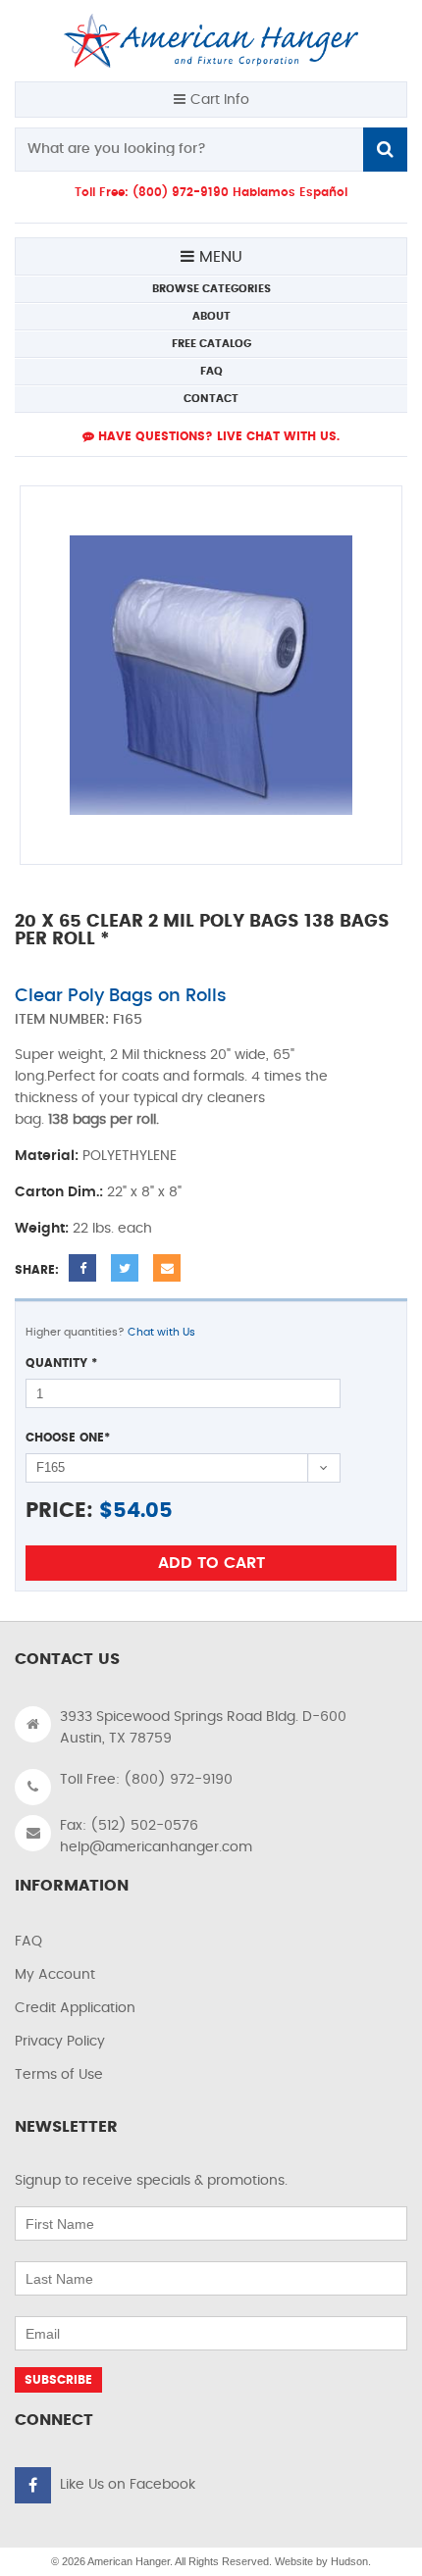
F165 (128, 1020)
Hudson (349, 2561)
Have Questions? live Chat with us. (217, 436)
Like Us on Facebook (128, 2485)
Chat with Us (161, 1332)
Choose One (68, 1438)
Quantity (61, 1363)
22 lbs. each (112, 1229)
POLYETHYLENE (130, 1156)
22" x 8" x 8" (144, 1192)
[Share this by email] (167, 1268)
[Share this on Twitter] (125, 1268)
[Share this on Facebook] (82, 1268)
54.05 (143, 1511)
